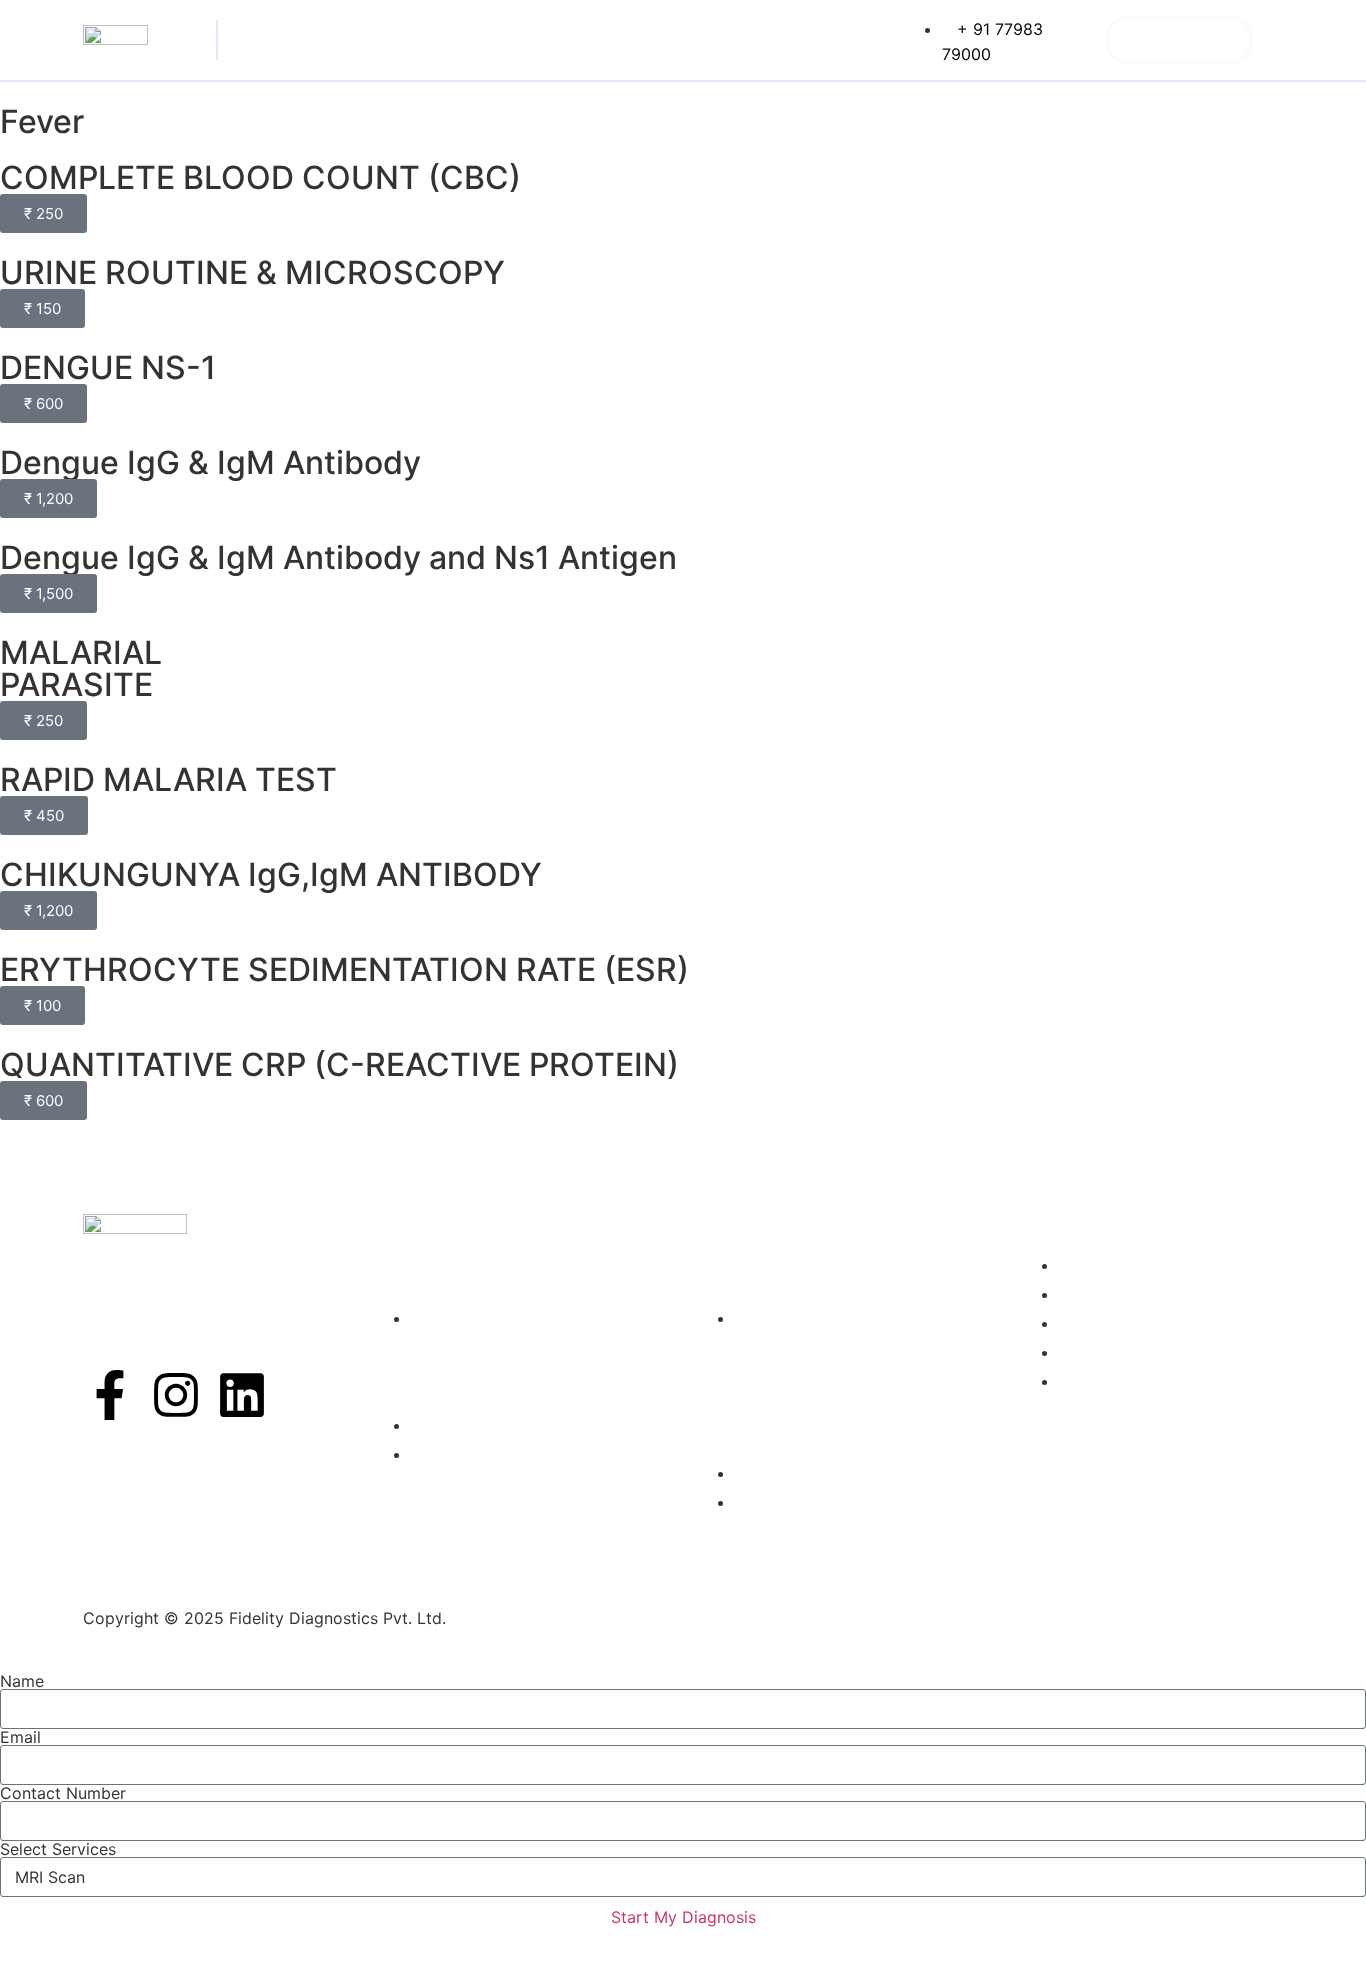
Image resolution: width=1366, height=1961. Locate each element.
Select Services (58, 1849)
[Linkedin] (242, 1395)
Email (20, 1737)
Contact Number (63, 1793)
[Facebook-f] (110, 1395)
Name (22, 1681)
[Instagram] (176, 1395)
